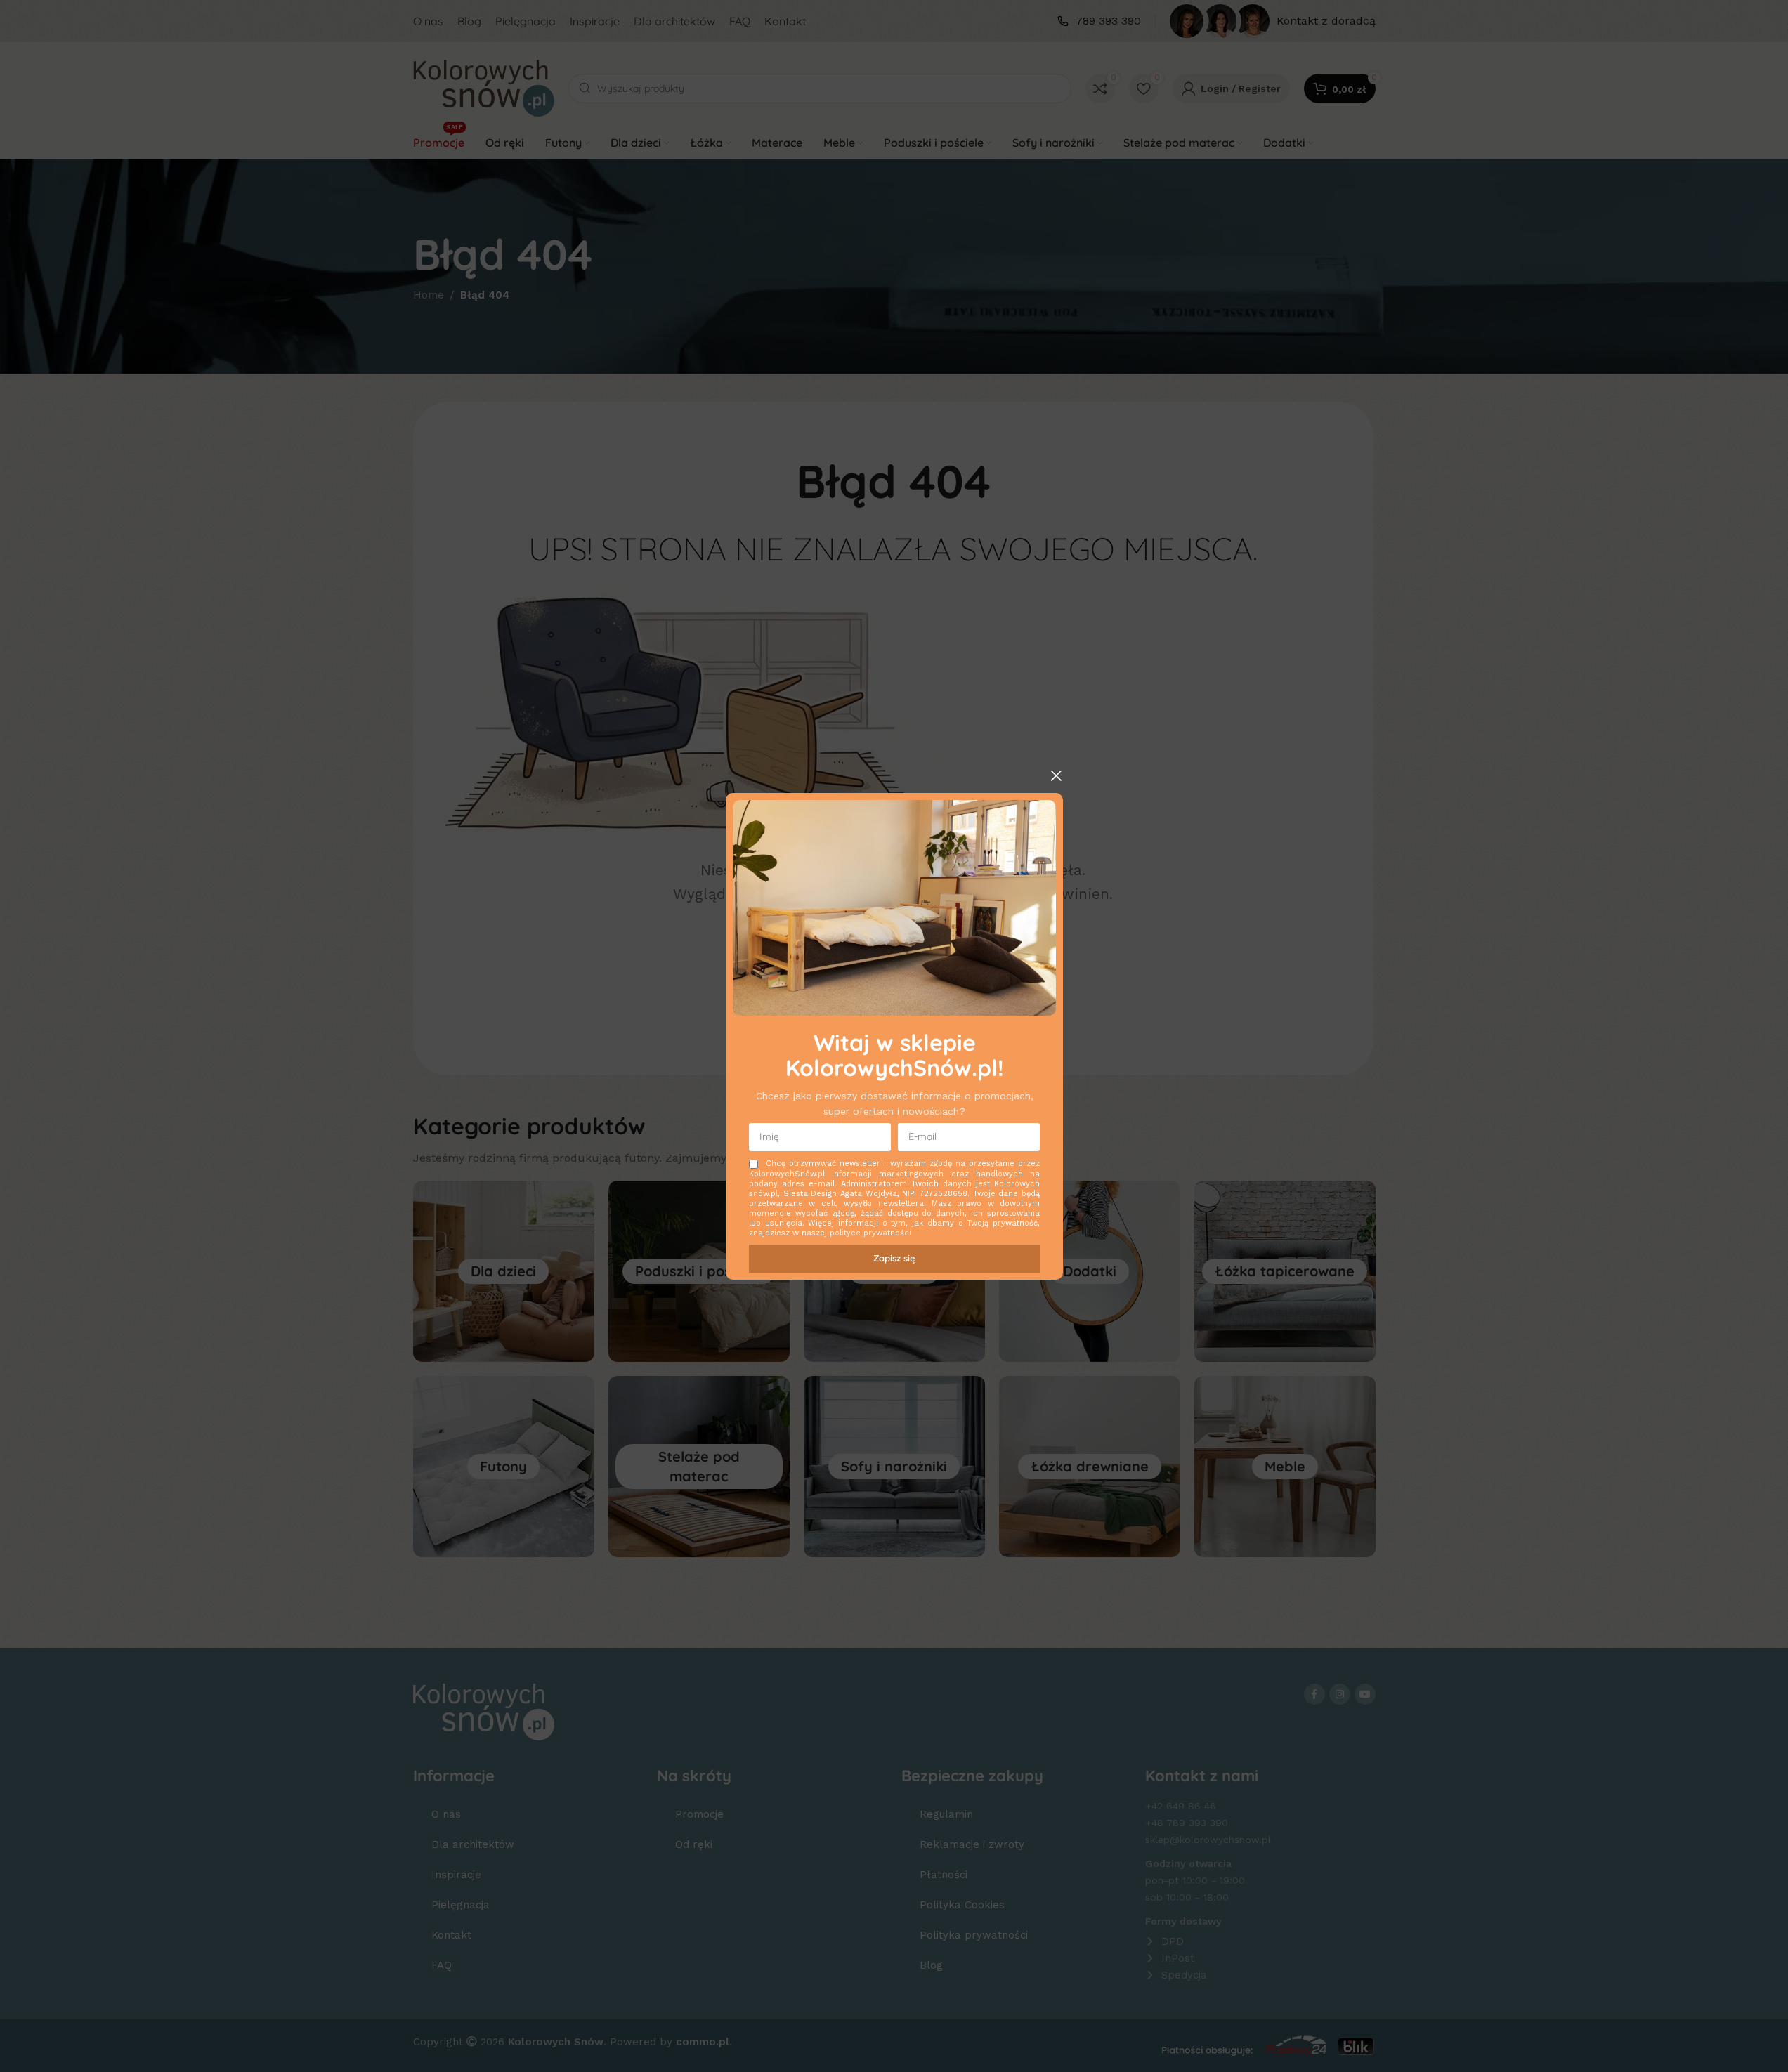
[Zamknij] (1056, 775)
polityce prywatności (870, 1233)
